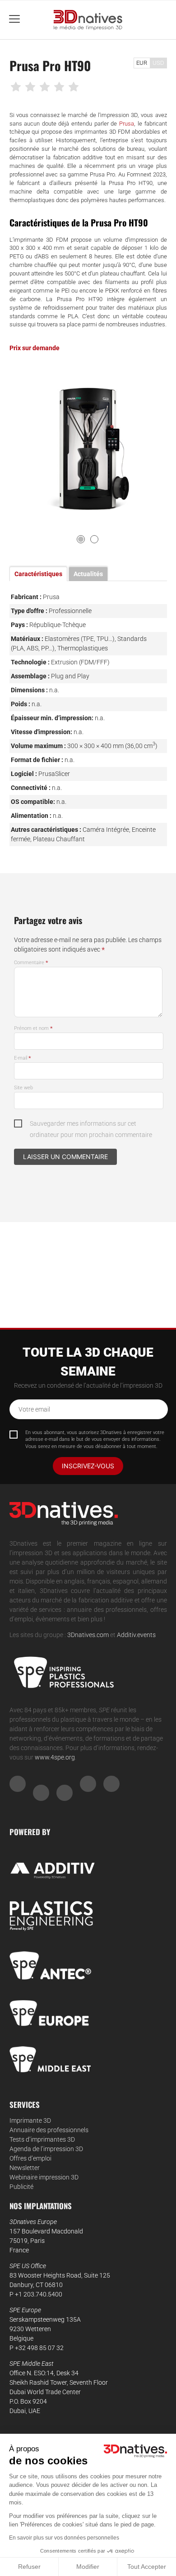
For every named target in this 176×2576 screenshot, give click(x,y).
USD (158, 63)
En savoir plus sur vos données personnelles (64, 2538)
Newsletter (25, 2168)
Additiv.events (136, 1635)
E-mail (23, 1058)
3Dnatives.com (88, 1635)
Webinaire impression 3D (44, 2177)
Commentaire (31, 963)
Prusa (127, 124)
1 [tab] (81, 539)
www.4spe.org (55, 1757)
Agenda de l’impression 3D (46, 2149)
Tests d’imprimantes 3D (42, 2139)
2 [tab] (94, 539)
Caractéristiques (38, 574)
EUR (142, 63)
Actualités (88, 574)
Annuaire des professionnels (49, 2130)
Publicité (21, 2187)
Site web (23, 1088)
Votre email (34, 1409)
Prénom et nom (33, 1028)
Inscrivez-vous (88, 1466)
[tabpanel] (88, 445)
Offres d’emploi (30, 2158)
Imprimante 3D (30, 2120)
